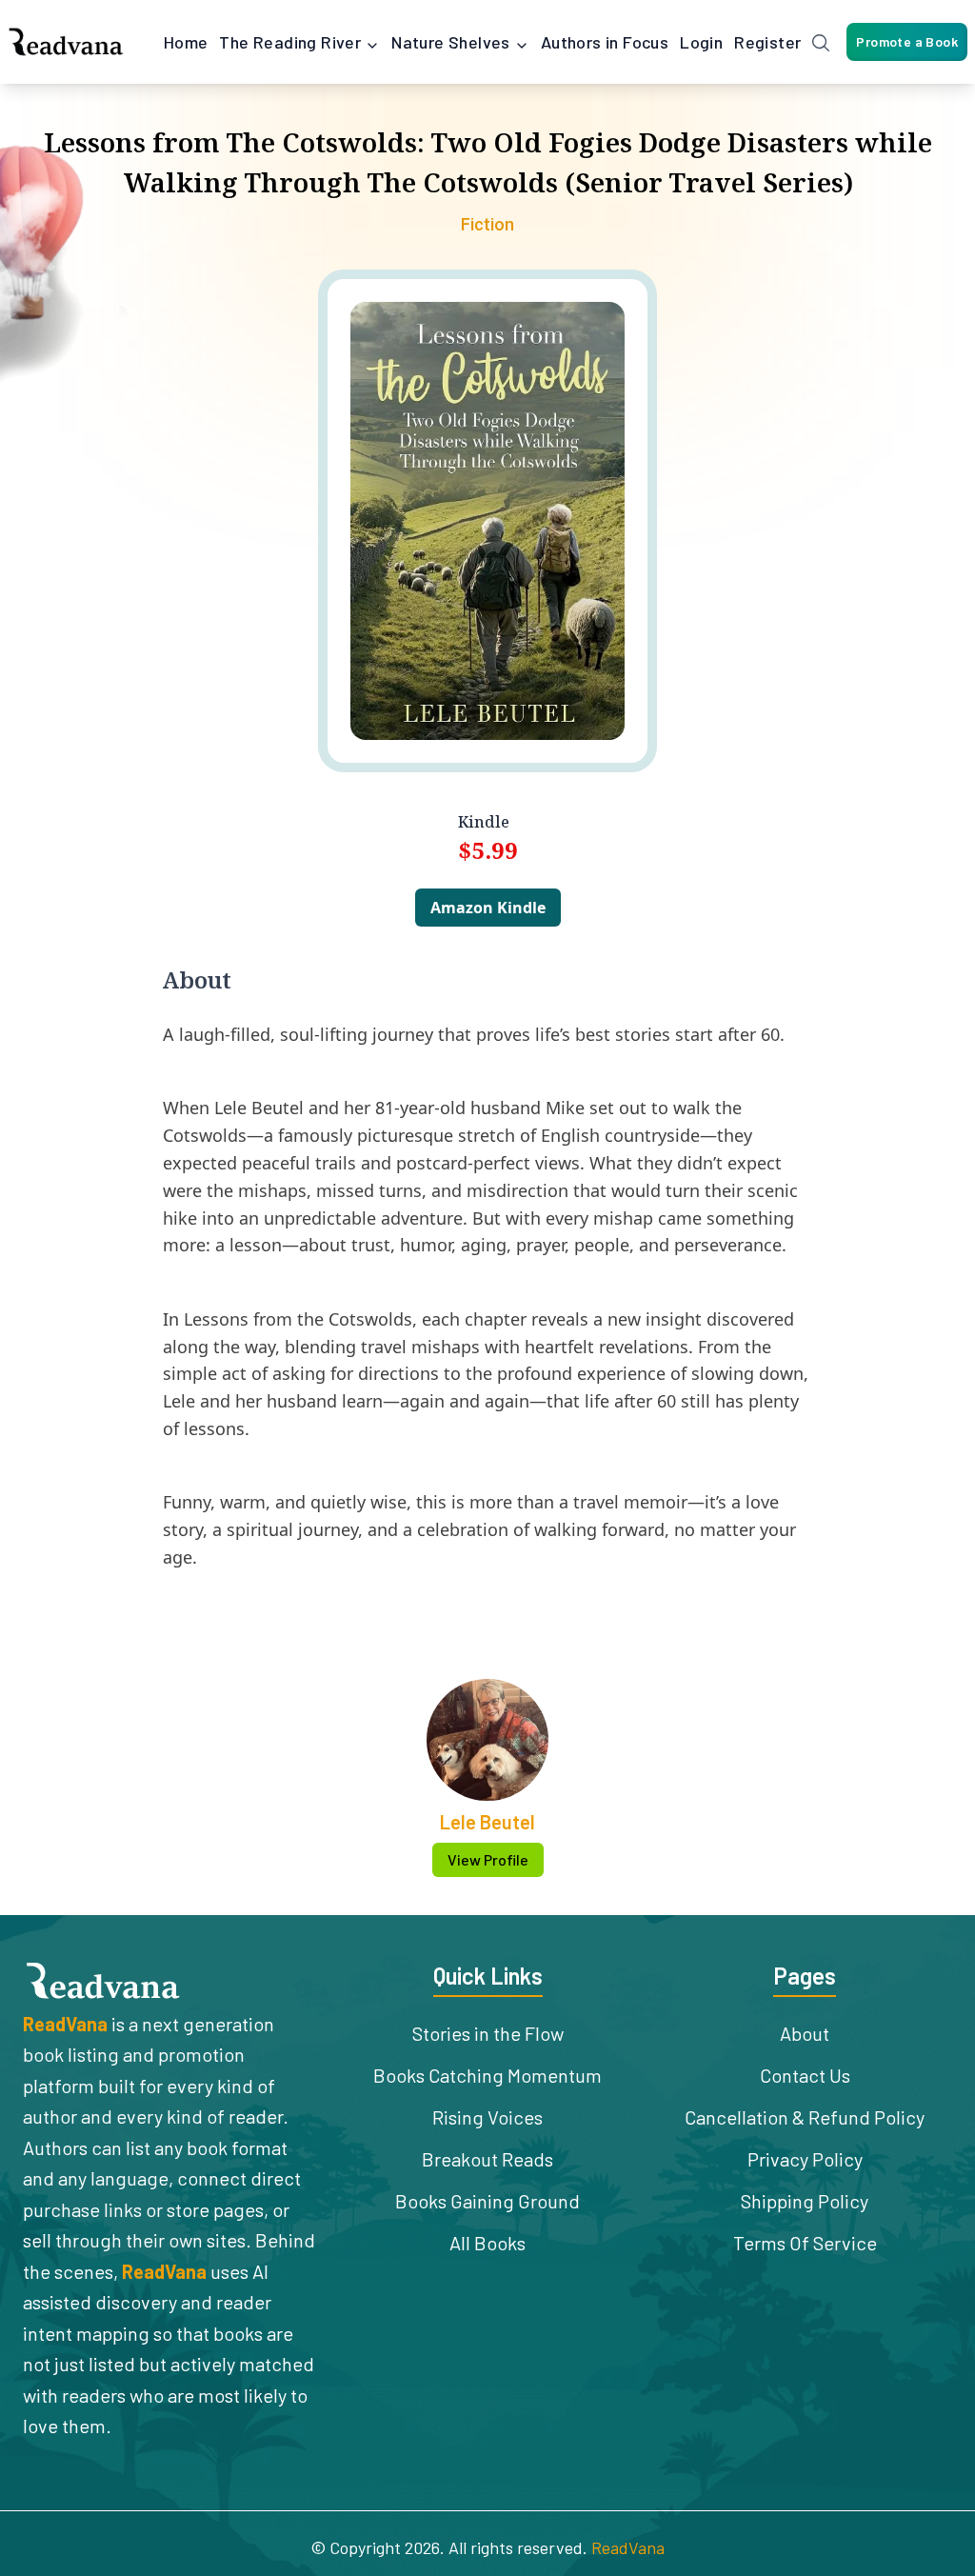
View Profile (488, 1859)
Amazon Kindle (488, 908)
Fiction (487, 224)
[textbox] (487, 1303)
